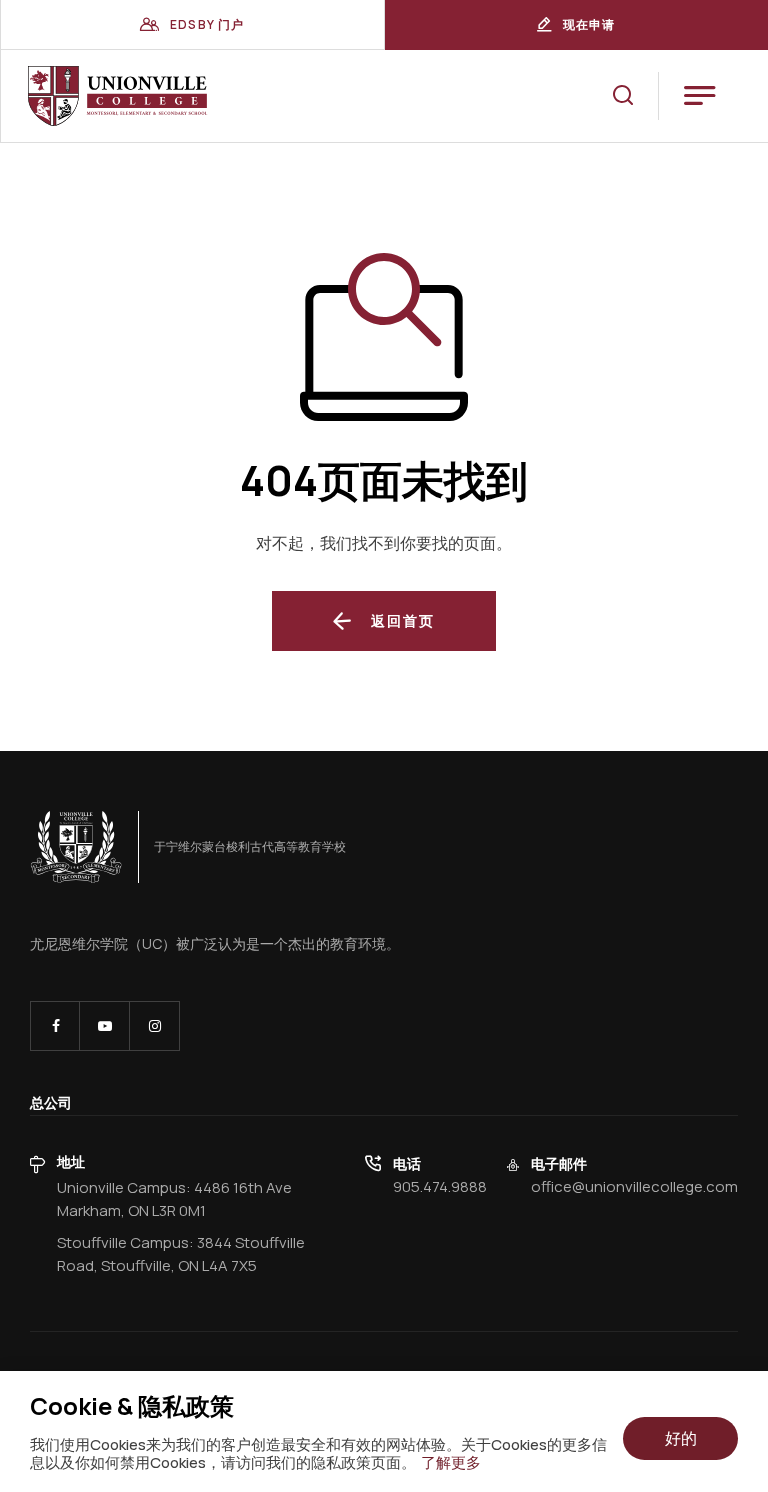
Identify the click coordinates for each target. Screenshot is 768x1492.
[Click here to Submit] (623, 95)
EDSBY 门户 (207, 24)
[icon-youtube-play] (104, 1026)
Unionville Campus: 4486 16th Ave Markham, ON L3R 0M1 (174, 1199)
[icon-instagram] (154, 1026)
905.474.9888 (440, 1186)
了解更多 (451, 1463)
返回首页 (403, 620)
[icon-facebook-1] (55, 1026)
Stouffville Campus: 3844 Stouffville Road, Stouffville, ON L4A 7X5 (181, 1254)
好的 (681, 1438)
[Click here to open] (76, 847)
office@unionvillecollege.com (634, 1186)
